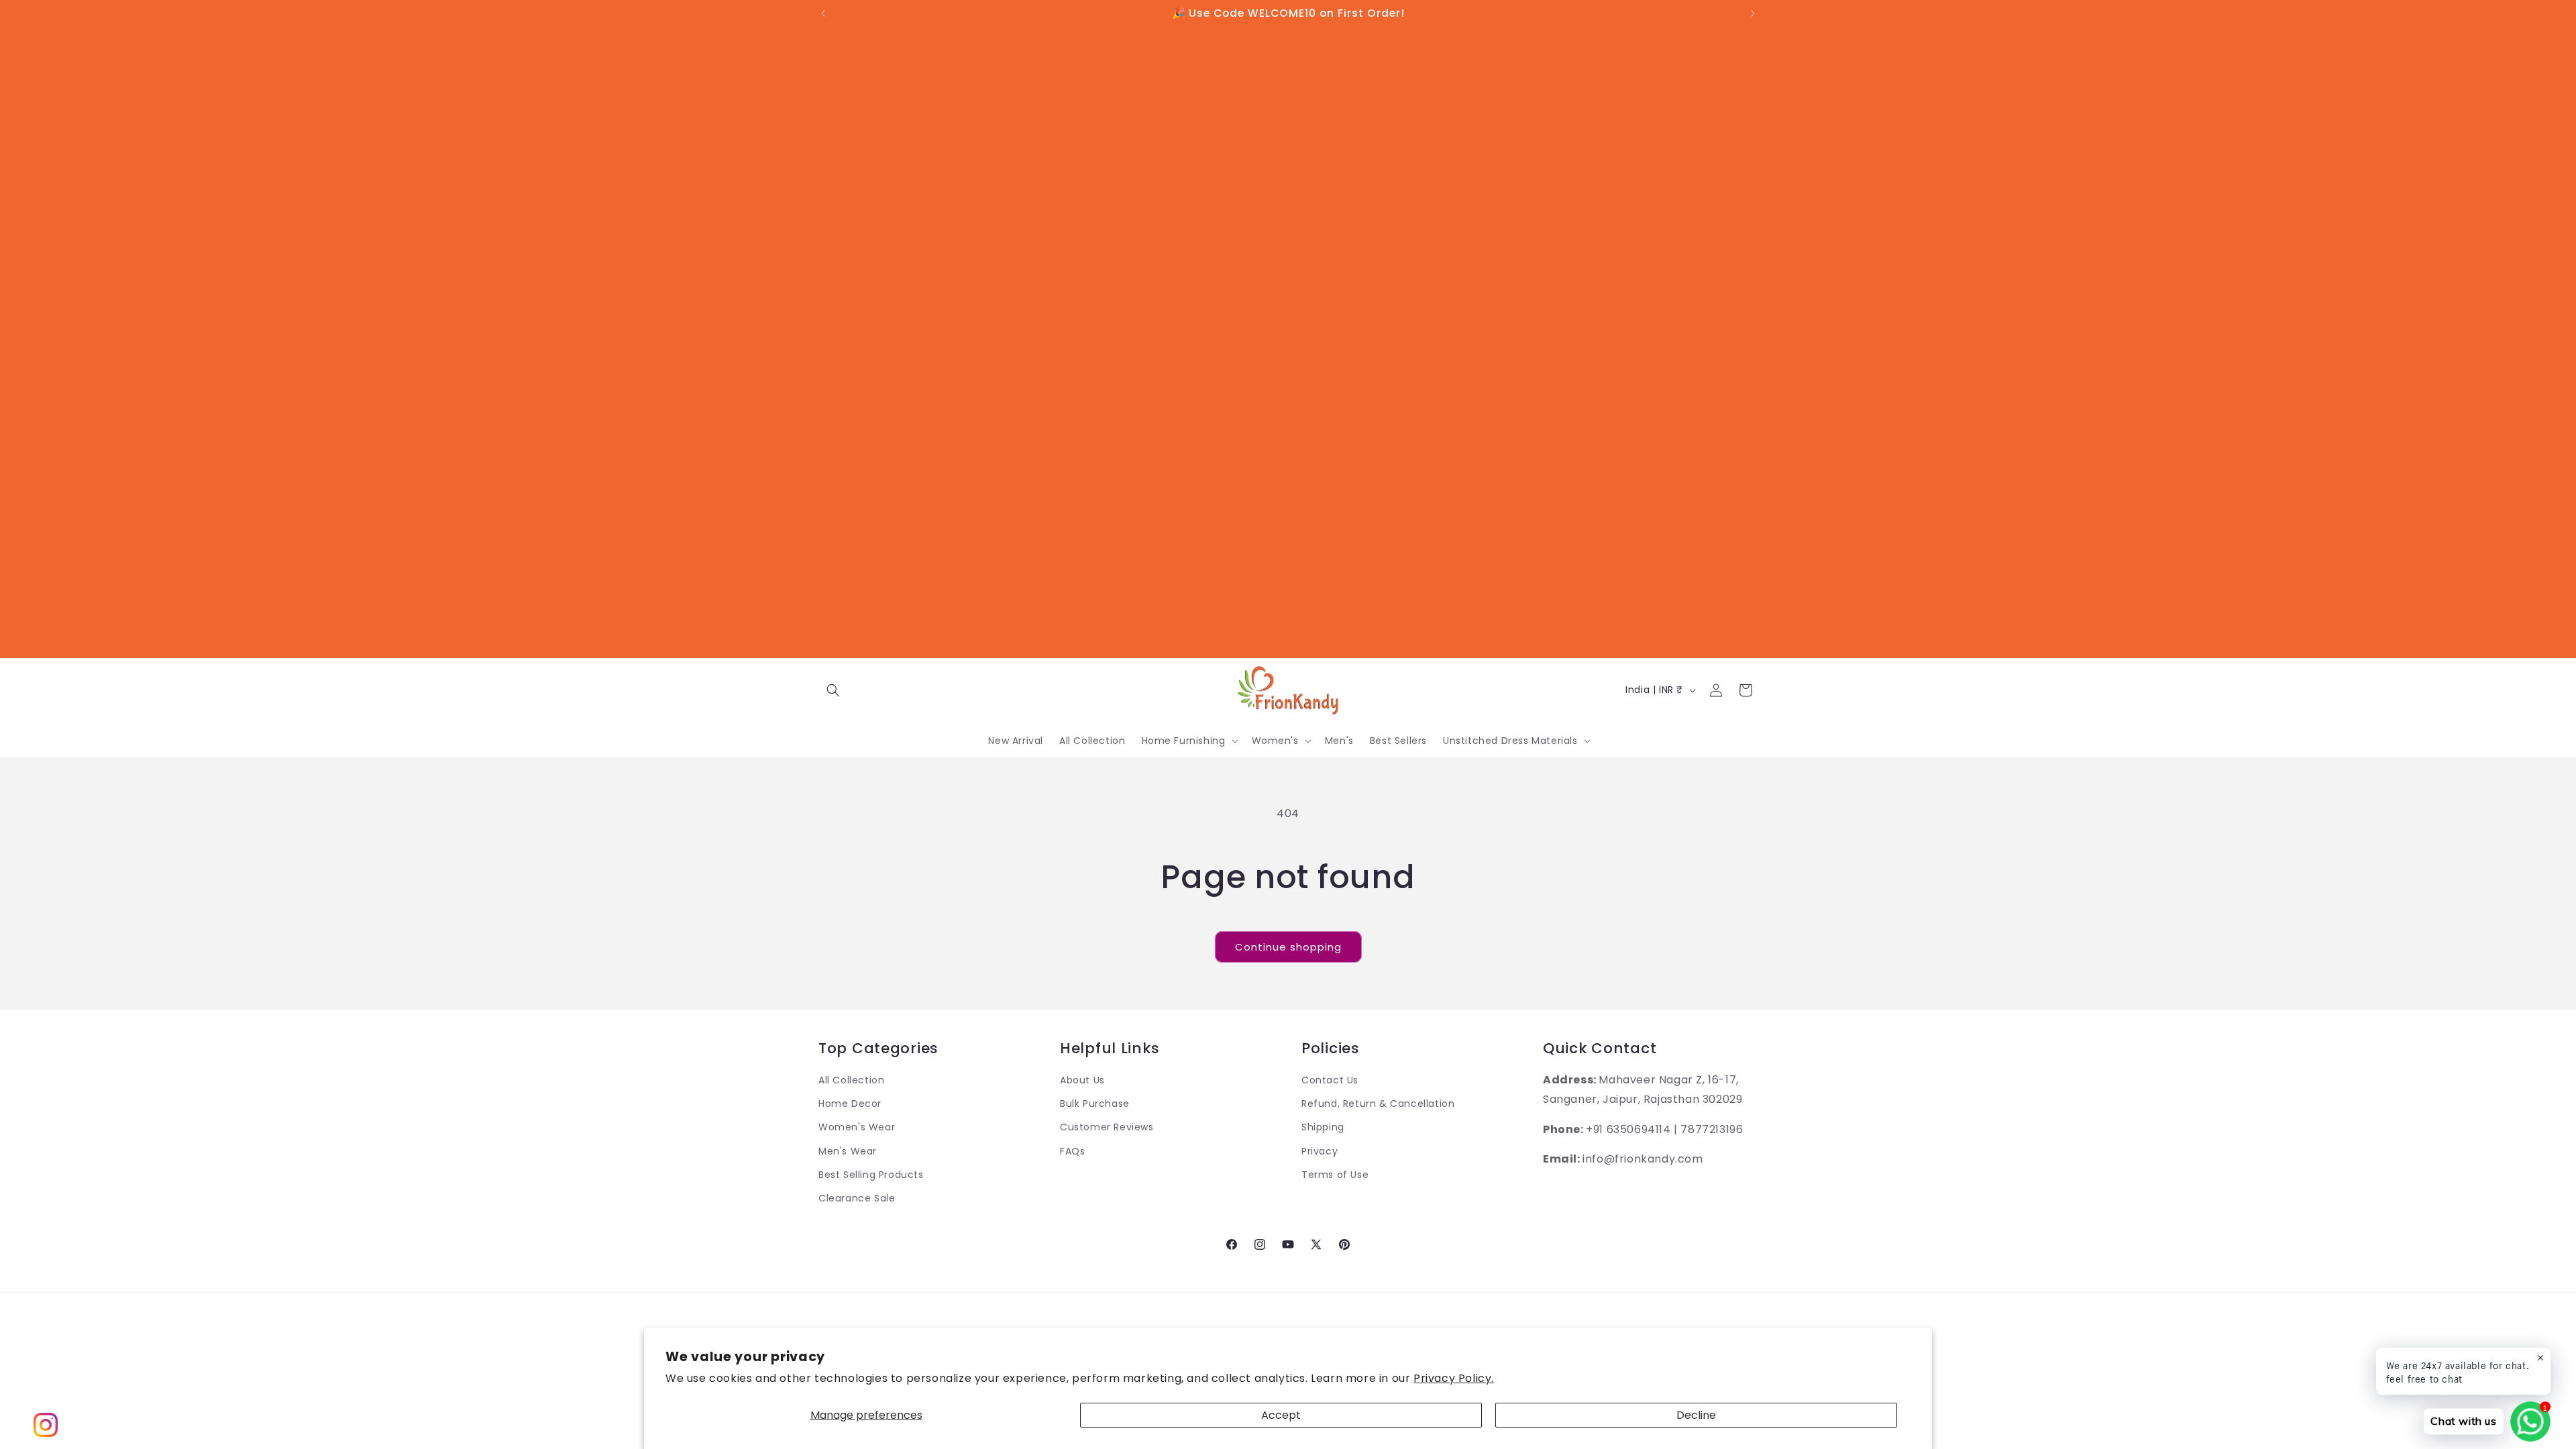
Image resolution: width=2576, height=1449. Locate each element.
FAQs (1072, 1151)
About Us (1082, 1080)
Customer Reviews (1107, 1127)
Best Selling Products (871, 1175)
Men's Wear (848, 1151)
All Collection (851, 1080)
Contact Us (1330, 1080)
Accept (1281, 1415)
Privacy (1320, 1151)
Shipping (1323, 1127)
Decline (1696, 1415)
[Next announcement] (1753, 13)
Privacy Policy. (1454, 1378)
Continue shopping (1288, 947)
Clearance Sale (857, 1198)
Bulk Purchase (1095, 1104)
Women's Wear (857, 1127)
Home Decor (850, 1104)
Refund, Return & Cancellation (1378, 1104)
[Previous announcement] (823, 13)
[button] (833, 690)
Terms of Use (1335, 1175)
